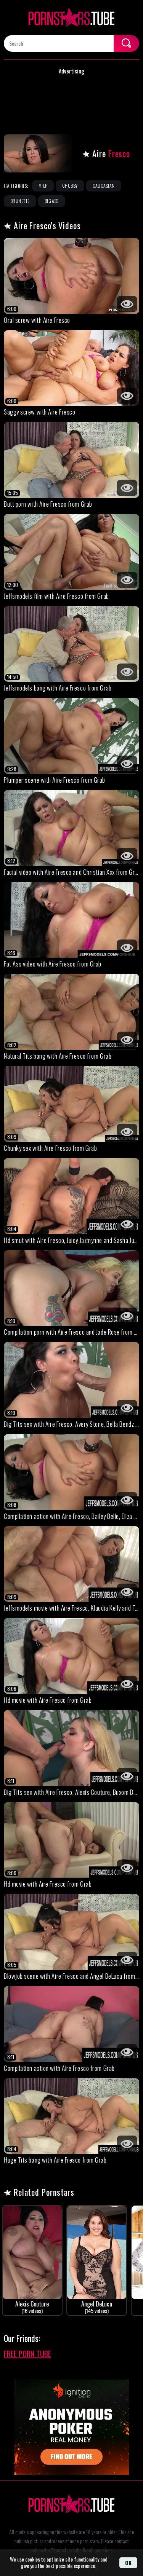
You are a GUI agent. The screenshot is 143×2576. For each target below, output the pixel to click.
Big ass (52, 201)
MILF (43, 186)
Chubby (70, 186)
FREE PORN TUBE (27, 2354)
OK (128, 2562)
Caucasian (104, 186)
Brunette (20, 201)
